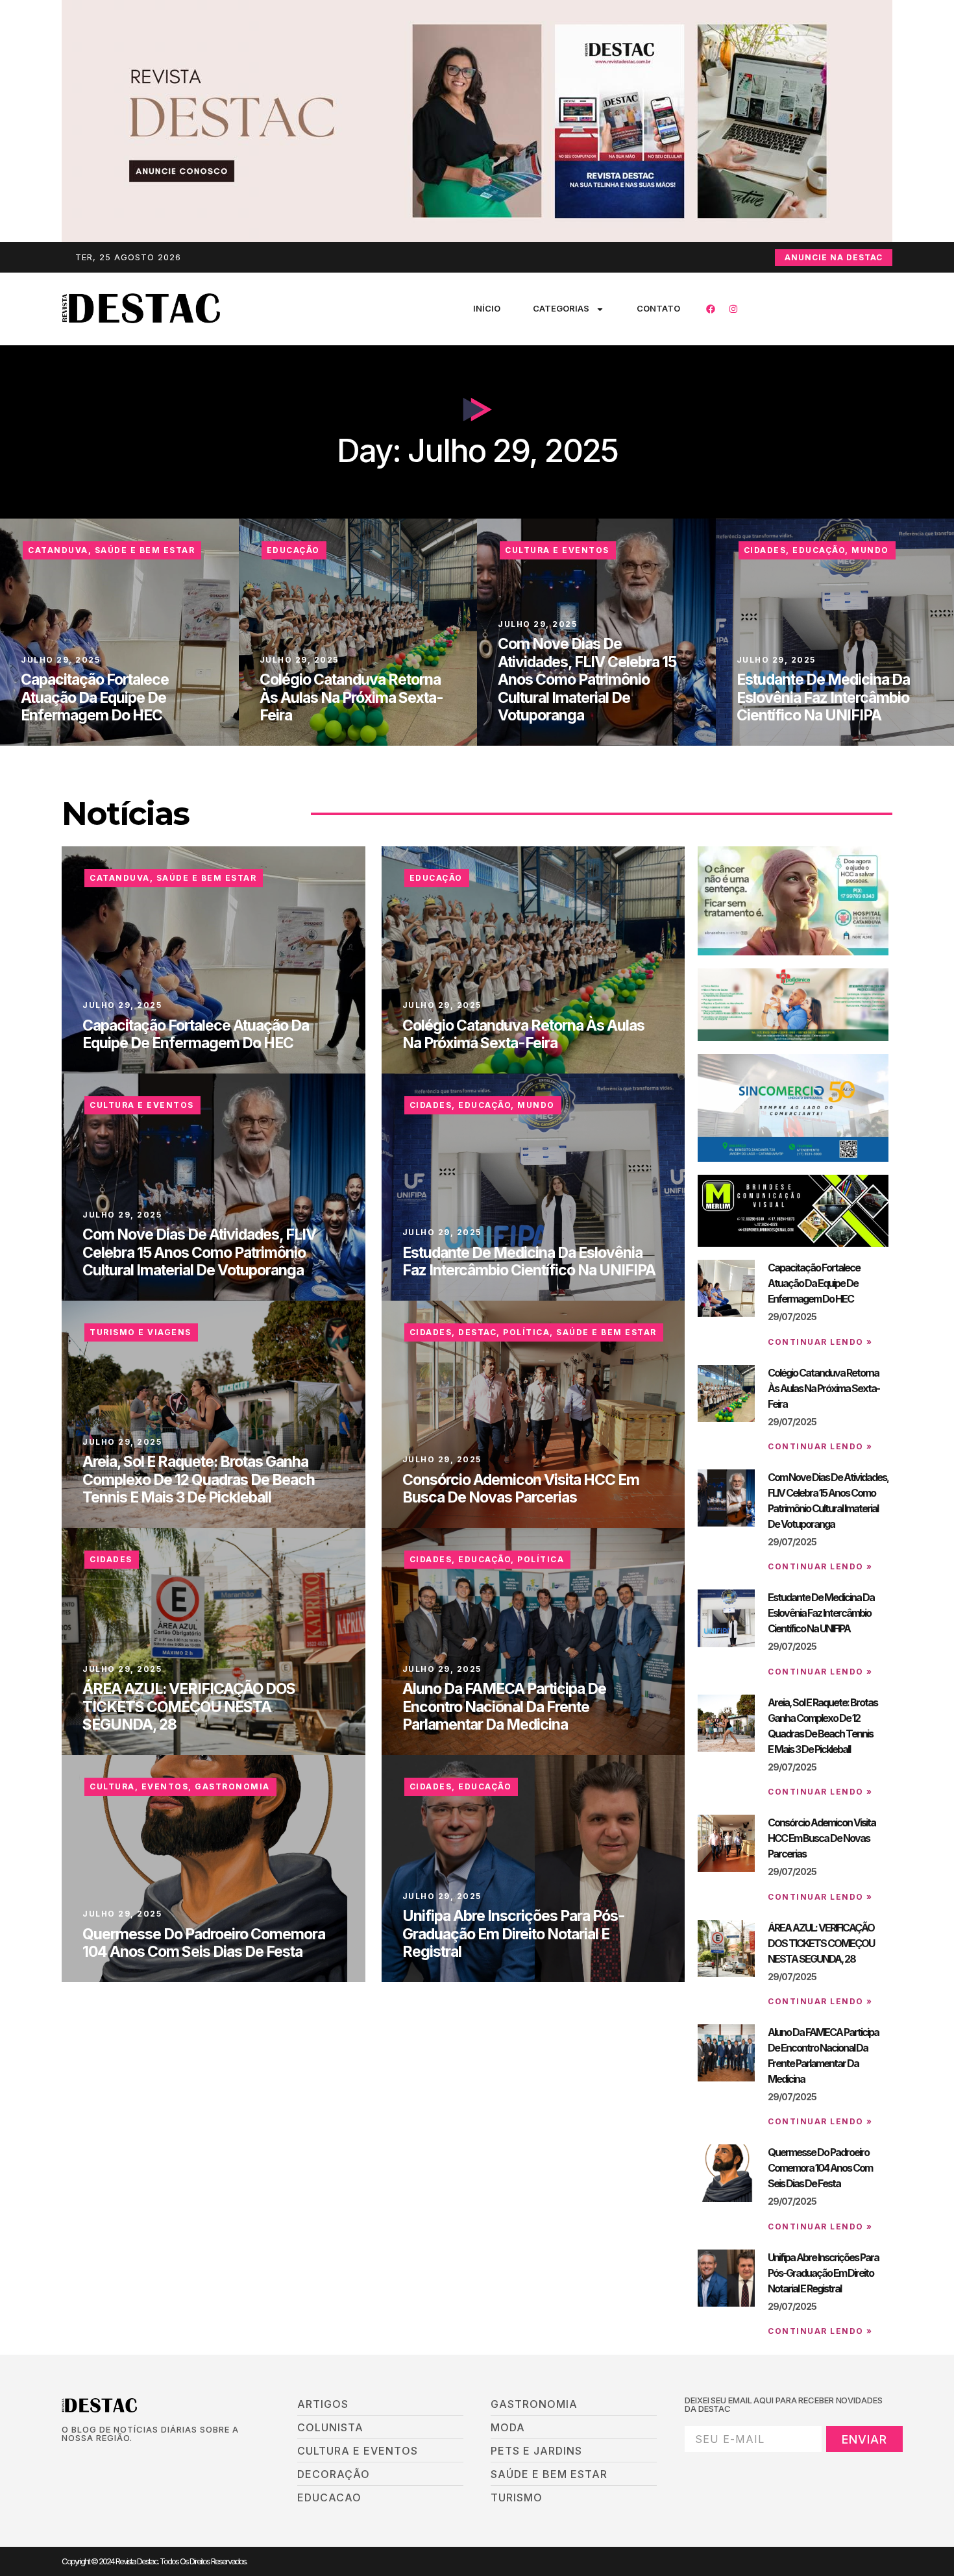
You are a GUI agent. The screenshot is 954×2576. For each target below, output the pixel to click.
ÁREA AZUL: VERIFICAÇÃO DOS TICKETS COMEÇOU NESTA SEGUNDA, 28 (189, 1707)
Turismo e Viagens (141, 1332)
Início (487, 308)
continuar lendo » (820, 1342)
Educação (293, 550)
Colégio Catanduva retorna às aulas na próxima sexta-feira (351, 697)
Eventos (165, 1786)
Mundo (870, 550)
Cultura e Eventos (557, 550)
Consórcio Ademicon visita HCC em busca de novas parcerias (521, 1489)
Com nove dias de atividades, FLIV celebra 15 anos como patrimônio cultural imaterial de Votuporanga (587, 680)
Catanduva (58, 550)
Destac (477, 1332)
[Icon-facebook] (66, 2460)
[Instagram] (733, 309)
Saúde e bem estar (145, 550)
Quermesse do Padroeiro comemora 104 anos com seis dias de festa (204, 1943)
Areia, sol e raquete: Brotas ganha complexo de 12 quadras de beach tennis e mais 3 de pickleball (199, 1479)
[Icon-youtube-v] (132, 2460)
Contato (658, 308)
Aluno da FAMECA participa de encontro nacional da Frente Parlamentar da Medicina (504, 1707)
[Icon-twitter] (88, 2460)
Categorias (561, 308)
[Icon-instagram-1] (110, 2460)
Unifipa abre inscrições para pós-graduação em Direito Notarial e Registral (514, 1934)
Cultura (112, 1786)
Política (526, 1332)
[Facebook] (711, 309)
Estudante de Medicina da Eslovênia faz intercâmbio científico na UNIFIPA (823, 697)
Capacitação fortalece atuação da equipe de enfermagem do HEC (95, 697)
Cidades (765, 550)
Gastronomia (232, 1786)
